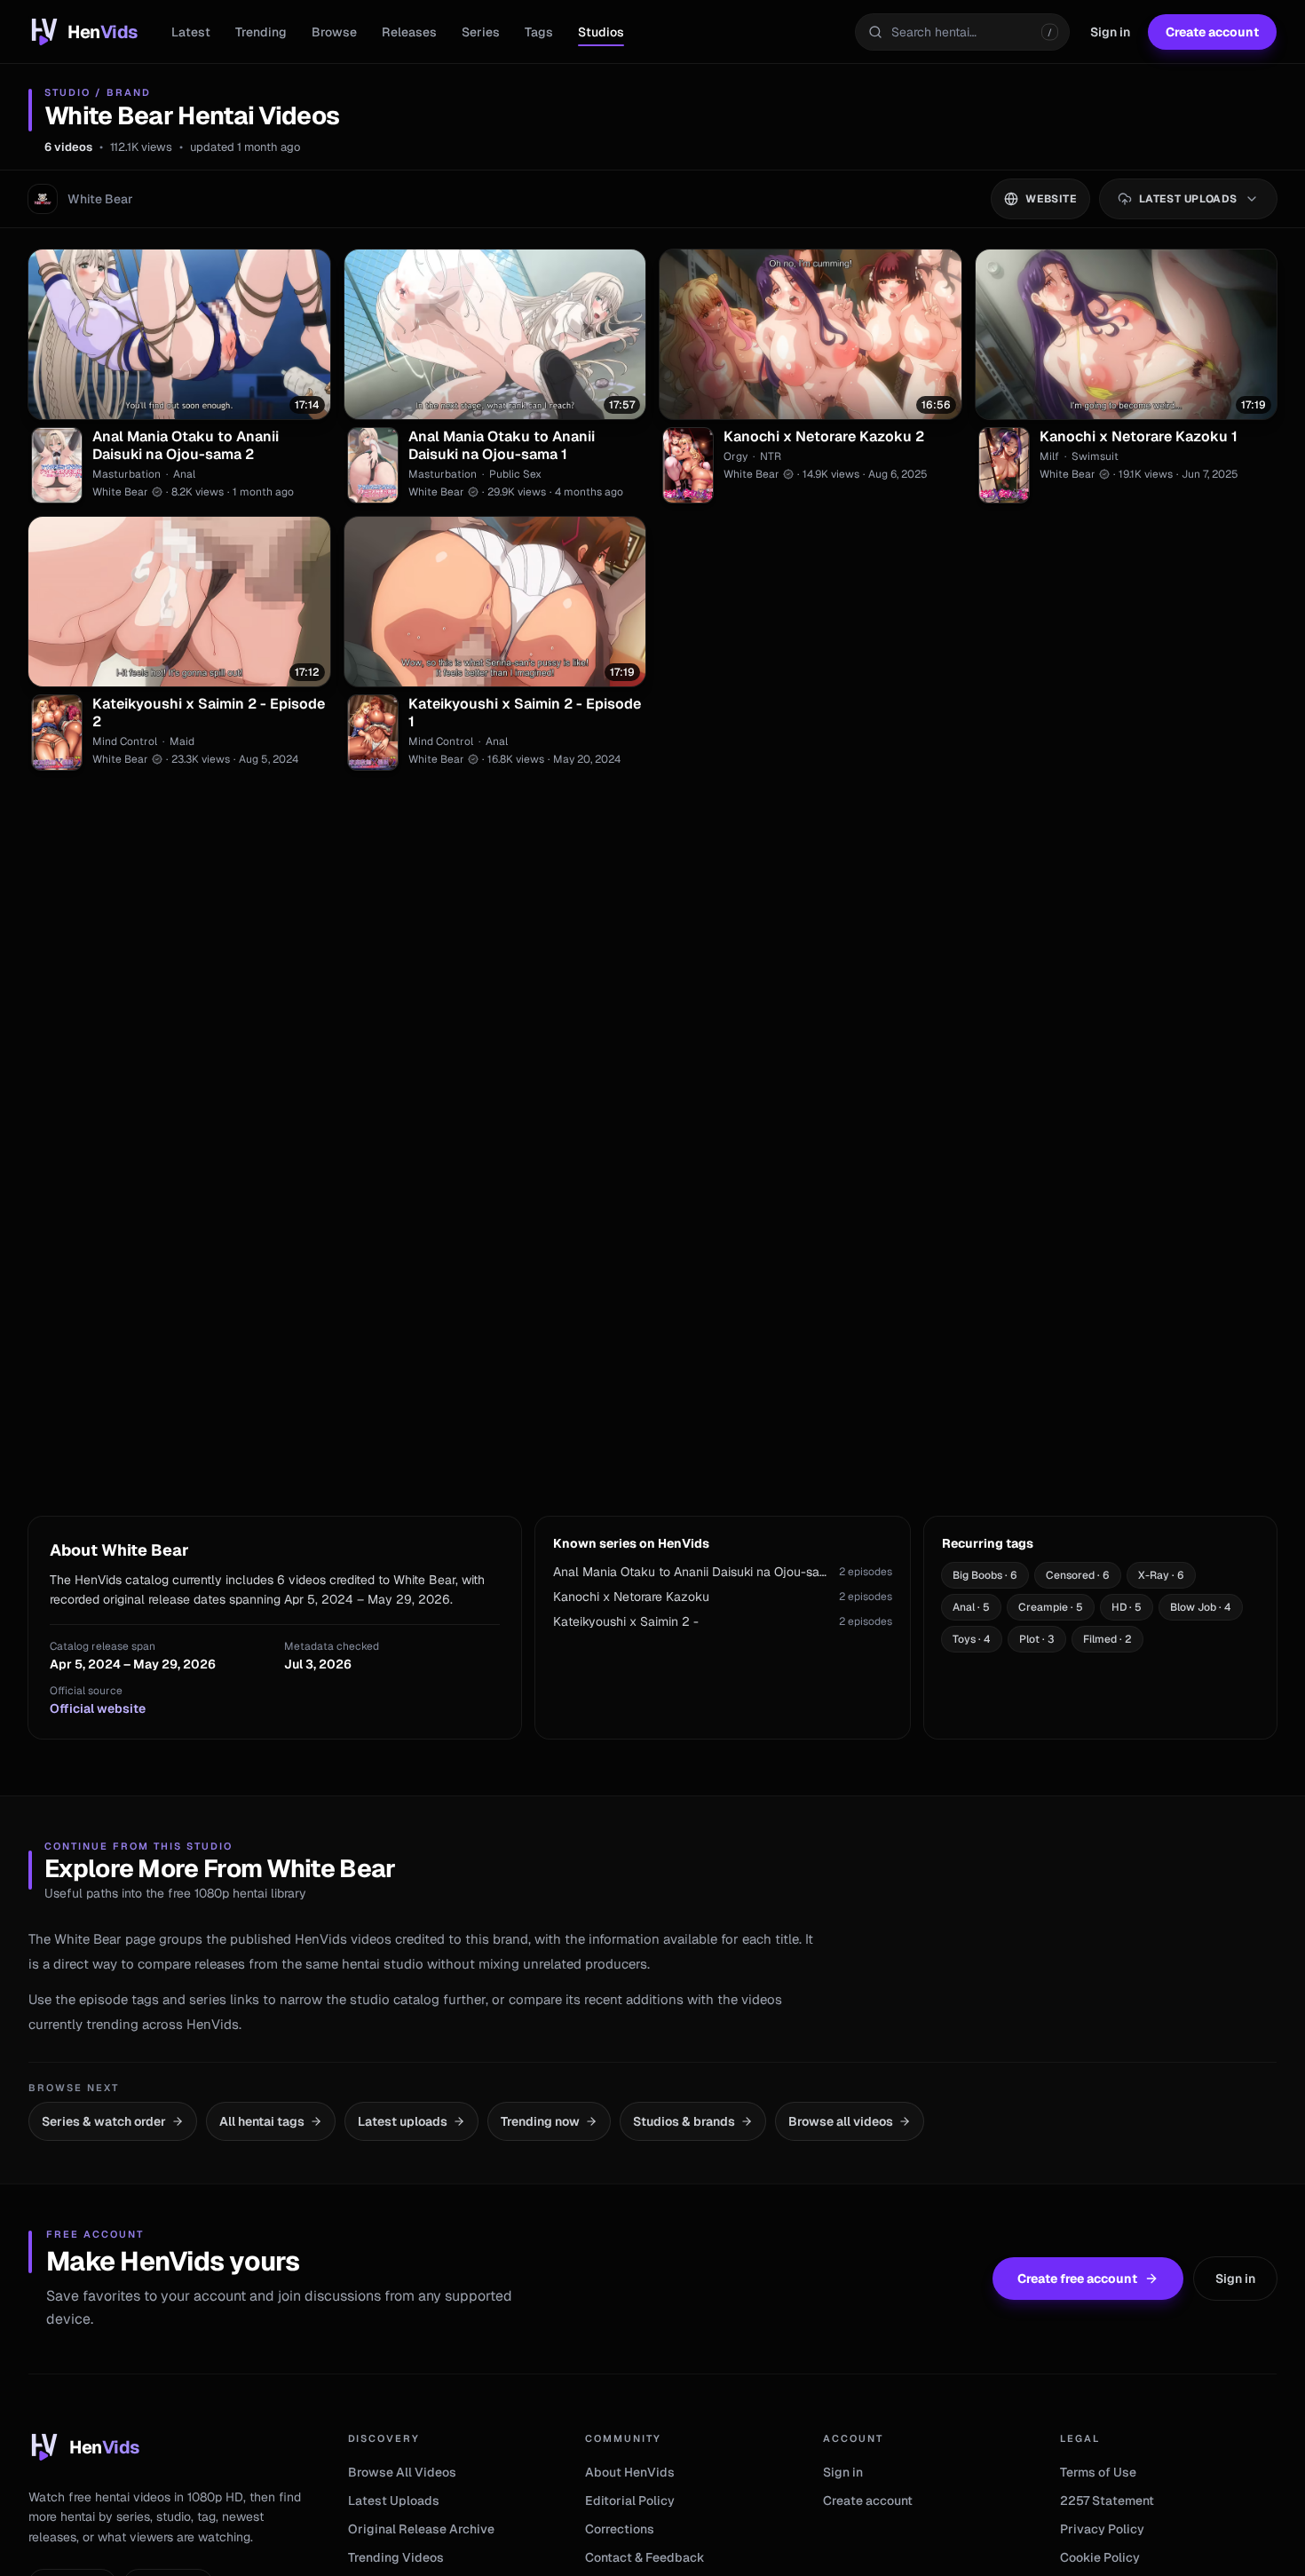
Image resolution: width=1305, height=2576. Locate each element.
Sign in (1110, 32)
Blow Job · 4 (1201, 1607)
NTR (771, 456)
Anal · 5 (971, 1607)
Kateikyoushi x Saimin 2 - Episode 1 (525, 713)
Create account (1212, 32)
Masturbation (127, 474)
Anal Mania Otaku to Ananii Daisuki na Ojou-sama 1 (502, 446)
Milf (1049, 456)
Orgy (736, 456)
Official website (98, 1708)
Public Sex (515, 474)
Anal (184, 474)
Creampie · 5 (1051, 1607)
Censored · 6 (1078, 1575)
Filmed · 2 (1107, 1639)
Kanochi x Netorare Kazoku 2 (824, 437)
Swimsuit (1095, 456)
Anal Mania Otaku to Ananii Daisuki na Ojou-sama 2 (186, 446)
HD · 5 (1127, 1607)
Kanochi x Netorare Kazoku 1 (1139, 437)
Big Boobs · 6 (985, 1575)
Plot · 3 (1037, 1639)
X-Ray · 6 (1161, 1575)
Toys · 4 (972, 1639)
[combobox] (962, 32)
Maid (182, 741)
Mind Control (125, 741)
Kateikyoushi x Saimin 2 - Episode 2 (209, 713)
